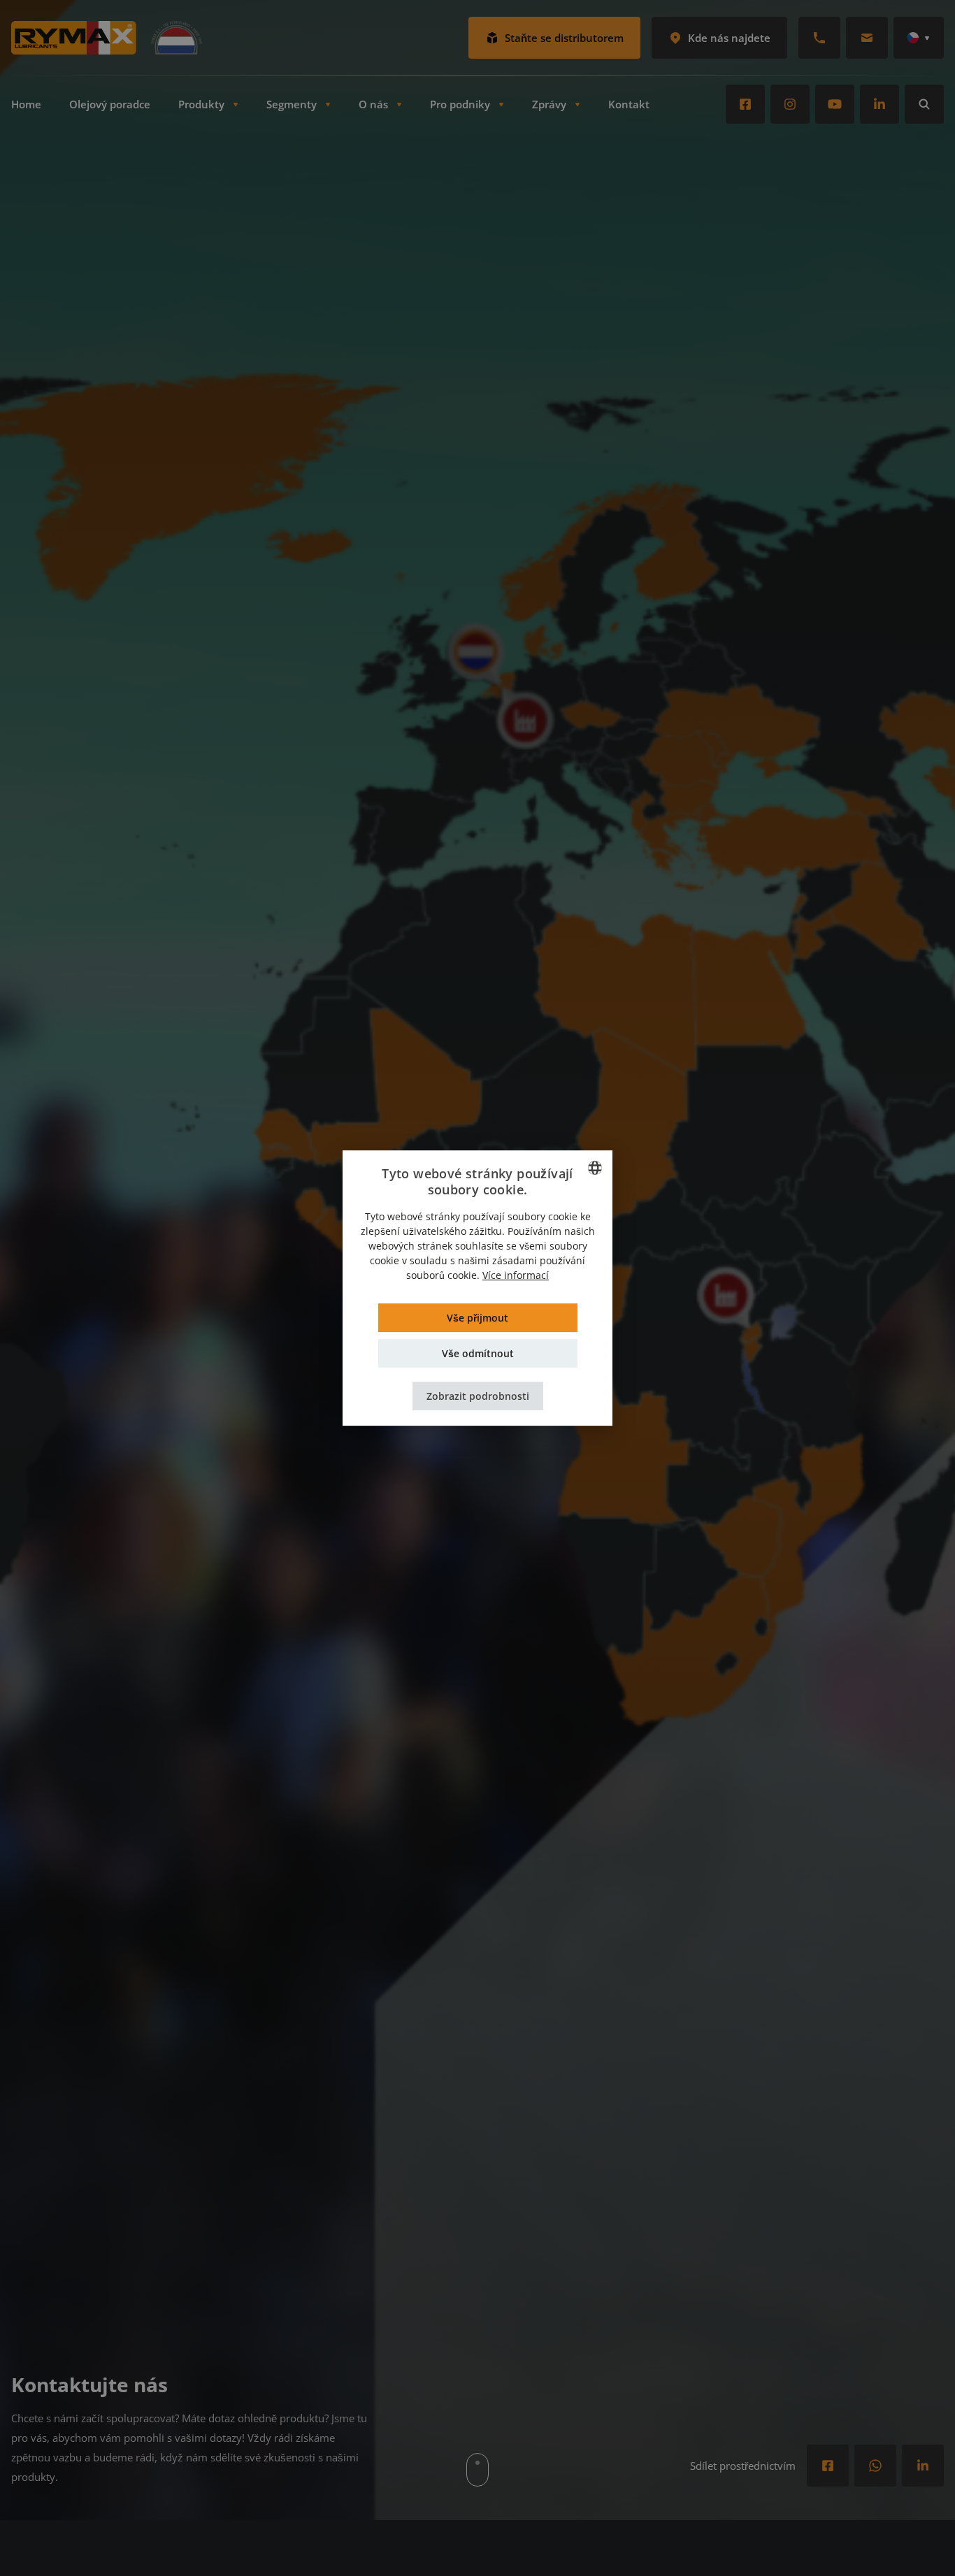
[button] (478, 1396)
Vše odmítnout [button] (478, 1353)
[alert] (477, 1288)
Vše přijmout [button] (477, 1318)
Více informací (516, 1275)
